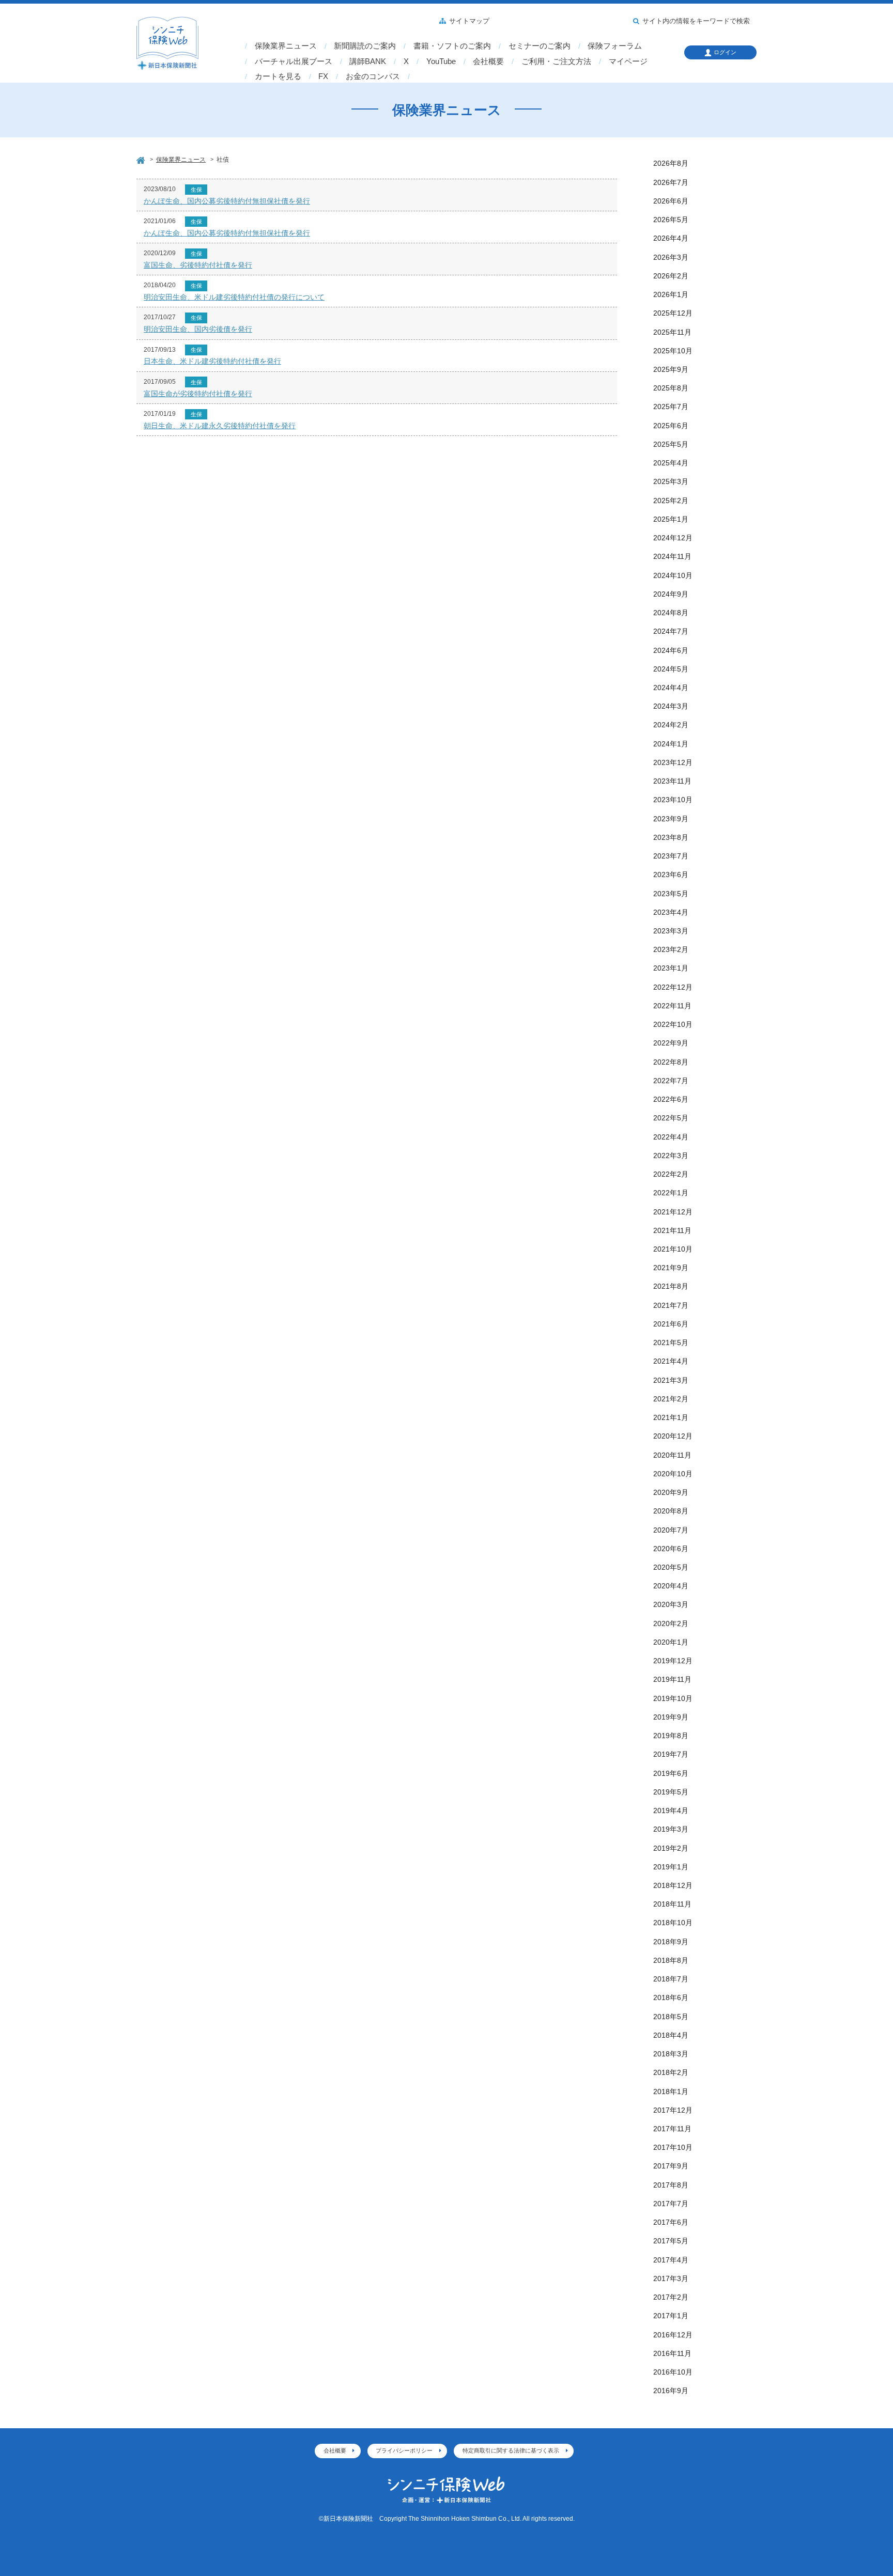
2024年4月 (671, 688)
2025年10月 (673, 351)
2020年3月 (671, 1604)
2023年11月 (672, 781)
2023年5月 (671, 894)
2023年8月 (671, 837)
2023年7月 (671, 856)
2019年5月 (671, 1792)
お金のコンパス (373, 76)
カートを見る (278, 76)
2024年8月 (671, 613)
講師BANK (368, 61)
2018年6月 (671, 1997)
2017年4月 (671, 2260)
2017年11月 (672, 2129)
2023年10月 (673, 800)
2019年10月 (673, 1698)
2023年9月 (671, 819)
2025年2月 (671, 501)
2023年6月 (671, 875)
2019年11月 (672, 1679)
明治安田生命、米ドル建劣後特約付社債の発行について (234, 297)
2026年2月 (671, 276)
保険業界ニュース (286, 46)
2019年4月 (671, 1810)
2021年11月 (672, 1230)
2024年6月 (671, 650)
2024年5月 (671, 669)
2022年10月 (673, 1024)
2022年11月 (672, 1006)
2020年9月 (671, 1492)
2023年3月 (671, 931)
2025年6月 (671, 426)
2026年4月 (671, 238)
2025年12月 (673, 313)
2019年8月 (671, 1736)
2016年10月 (673, 2372)
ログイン (725, 52)
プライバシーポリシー (404, 2450)
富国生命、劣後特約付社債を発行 (198, 265)
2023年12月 (673, 762)
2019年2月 (671, 1848)
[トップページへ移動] (142, 159)
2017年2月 (671, 2297)
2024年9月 (671, 594)
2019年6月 (671, 1773)
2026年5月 (671, 220)
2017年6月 (671, 2222)
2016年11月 (672, 2353)
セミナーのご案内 (540, 46)
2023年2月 (671, 949)
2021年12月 (673, 1212)
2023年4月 (671, 912)
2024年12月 (673, 538)
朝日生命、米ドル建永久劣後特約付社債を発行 (220, 426)
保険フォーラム (615, 46)
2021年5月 (671, 1342)
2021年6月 (671, 1324)
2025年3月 (671, 481)
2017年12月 (673, 2110)
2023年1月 (671, 968)
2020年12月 (673, 1436)
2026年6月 (671, 201)
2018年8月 (671, 1960)
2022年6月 (671, 1099)
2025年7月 (671, 407)
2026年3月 (671, 257)
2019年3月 (671, 1829)
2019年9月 (671, 1717)
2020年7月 (671, 1530)
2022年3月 (671, 1156)
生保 (196, 190)
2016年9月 (671, 2391)
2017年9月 (671, 2166)
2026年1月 (671, 294)
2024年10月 (673, 575)
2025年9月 (671, 369)
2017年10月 (673, 2147)
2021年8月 (671, 1286)
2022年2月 (671, 1174)
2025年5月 (671, 444)
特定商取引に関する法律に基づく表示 (511, 2450)
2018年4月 (671, 2035)
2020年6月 (671, 1549)
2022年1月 (671, 1193)
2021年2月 (671, 1399)
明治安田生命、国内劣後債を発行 (198, 329)
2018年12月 (673, 1885)
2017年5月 (671, 2241)
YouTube (441, 61)
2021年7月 (671, 1305)
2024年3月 (671, 706)
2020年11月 (672, 1455)
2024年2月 (671, 725)
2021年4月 (671, 1361)
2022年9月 (671, 1043)
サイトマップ (469, 21)
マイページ (628, 61)
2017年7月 (671, 2204)
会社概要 (488, 61)
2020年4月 (671, 1586)
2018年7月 (671, 1979)
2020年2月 (671, 1623)
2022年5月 (671, 1118)
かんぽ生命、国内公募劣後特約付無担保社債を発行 (227, 201)
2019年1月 (671, 1867)
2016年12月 (673, 2335)
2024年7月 (671, 631)
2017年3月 (671, 2278)
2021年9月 (671, 1268)
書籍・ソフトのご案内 (452, 46)
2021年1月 (671, 1417)
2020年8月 (671, 1511)
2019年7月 (671, 1754)
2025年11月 (672, 332)
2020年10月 (673, 1474)
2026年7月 (671, 182)
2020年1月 (671, 1642)
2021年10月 (673, 1249)
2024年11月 (672, 556)
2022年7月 (671, 1081)
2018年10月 (673, 1923)
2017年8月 (671, 2185)
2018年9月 (671, 1942)
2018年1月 (671, 2091)
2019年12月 (673, 1661)
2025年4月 (671, 463)
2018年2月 (671, 2072)
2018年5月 (671, 2017)
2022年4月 (671, 1137)
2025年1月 (671, 519)
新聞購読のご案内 (365, 46)
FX (323, 76)
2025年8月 (671, 388)
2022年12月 (673, 987)
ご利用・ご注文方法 (556, 61)
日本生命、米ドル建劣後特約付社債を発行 (212, 361)
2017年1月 (671, 2316)
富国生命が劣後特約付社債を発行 (198, 394)
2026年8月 (671, 163)
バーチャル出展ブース (294, 61)
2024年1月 (671, 744)
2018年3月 (671, 2054)
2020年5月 (671, 1567)
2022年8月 (671, 1062)
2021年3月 (671, 1380)
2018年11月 (672, 1904)
